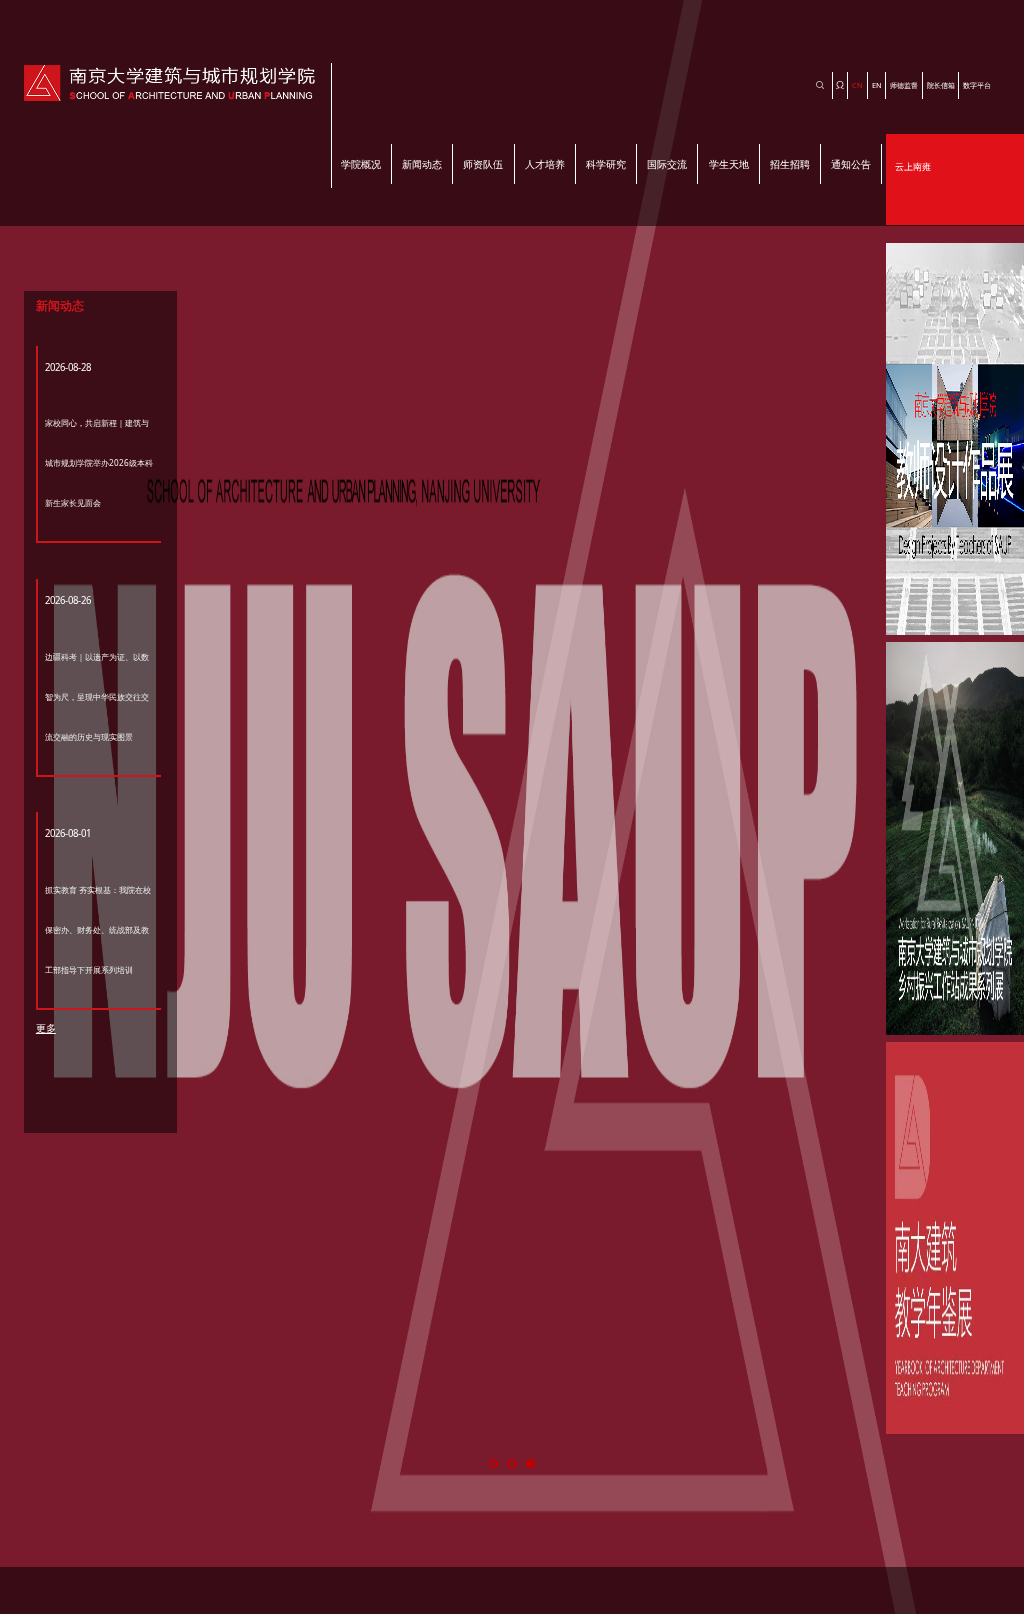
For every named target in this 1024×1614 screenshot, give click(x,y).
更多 (46, 1028)
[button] (493, 1463)
